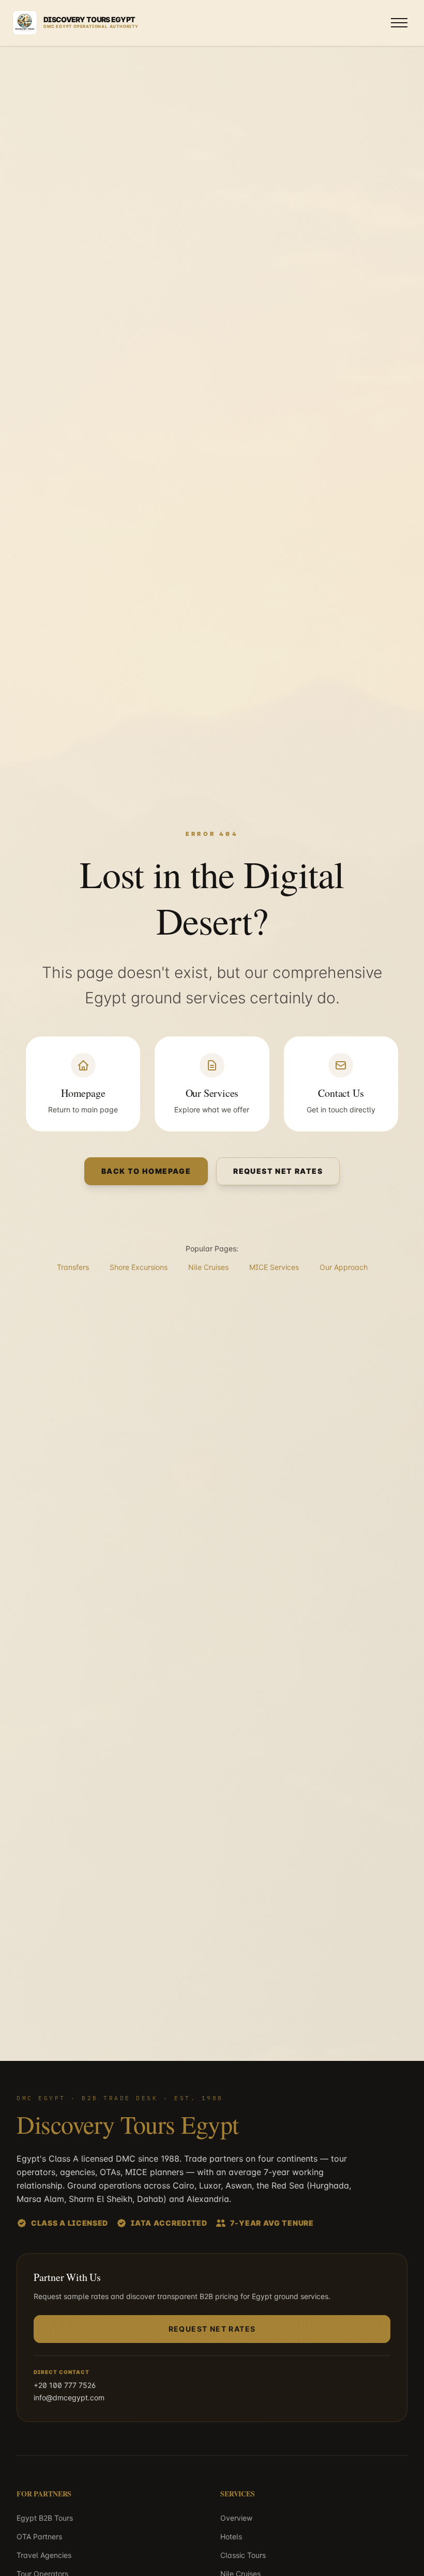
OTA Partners (39, 2536)
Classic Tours (243, 2555)
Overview (236, 2518)
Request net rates (278, 1171)
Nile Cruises (208, 1267)
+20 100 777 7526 (65, 2385)
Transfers (73, 1267)
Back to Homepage (146, 1171)
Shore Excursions (139, 1267)
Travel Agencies (44, 2555)
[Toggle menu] (399, 23)
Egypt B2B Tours (45, 2518)
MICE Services (274, 1267)
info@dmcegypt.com (69, 2397)
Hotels (231, 2536)
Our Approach (344, 1267)
